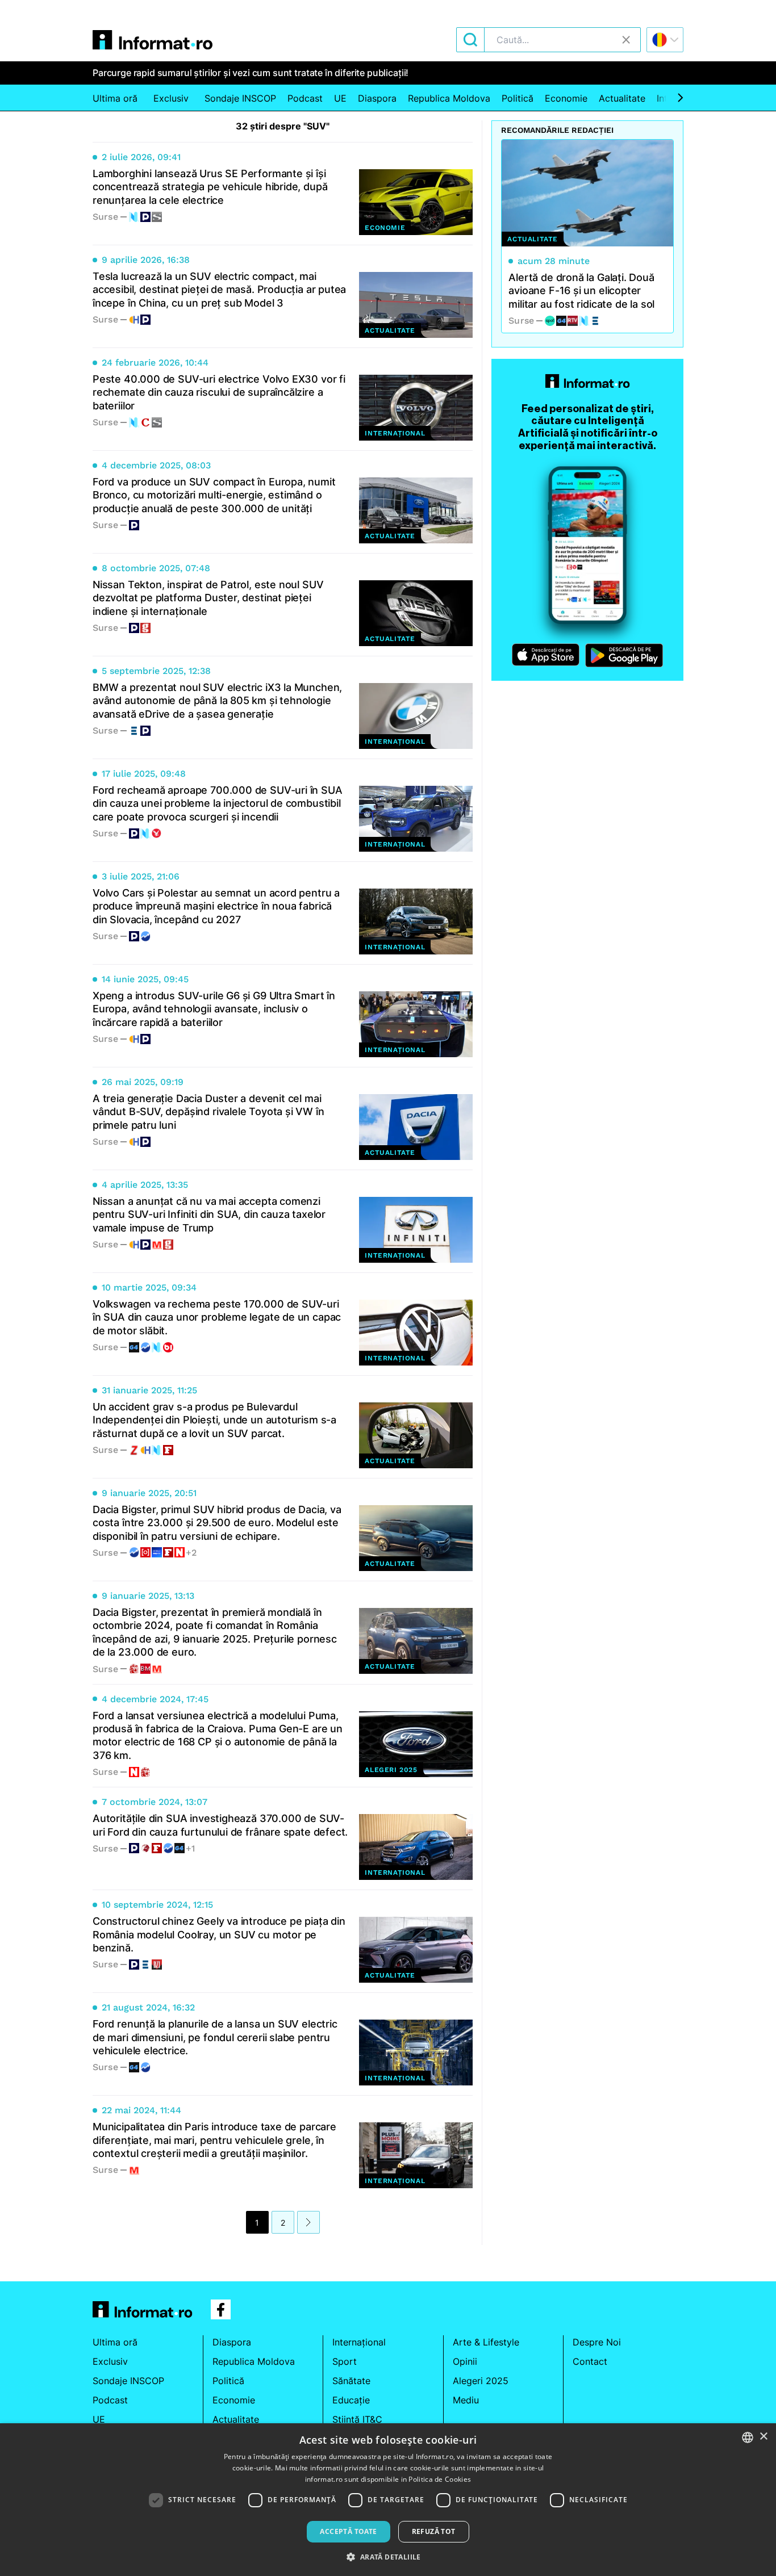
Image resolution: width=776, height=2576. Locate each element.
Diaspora (377, 98)
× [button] (763, 2437)
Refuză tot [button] (434, 2531)
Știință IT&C (357, 2419)
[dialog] (388, 2500)
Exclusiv (171, 98)
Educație (351, 2400)
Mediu (466, 2400)
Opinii (465, 2361)
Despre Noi (597, 2342)
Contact (590, 2361)
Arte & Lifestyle (486, 2342)
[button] (388, 2557)
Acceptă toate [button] (348, 2531)
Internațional (359, 2342)
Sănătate (351, 2381)
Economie (566, 98)
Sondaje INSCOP (240, 98)
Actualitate (622, 98)
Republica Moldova (449, 98)
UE (340, 98)
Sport (345, 2361)
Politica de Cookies (440, 2479)
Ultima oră (115, 98)
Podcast (305, 98)
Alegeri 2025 (481, 2381)
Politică (518, 98)
